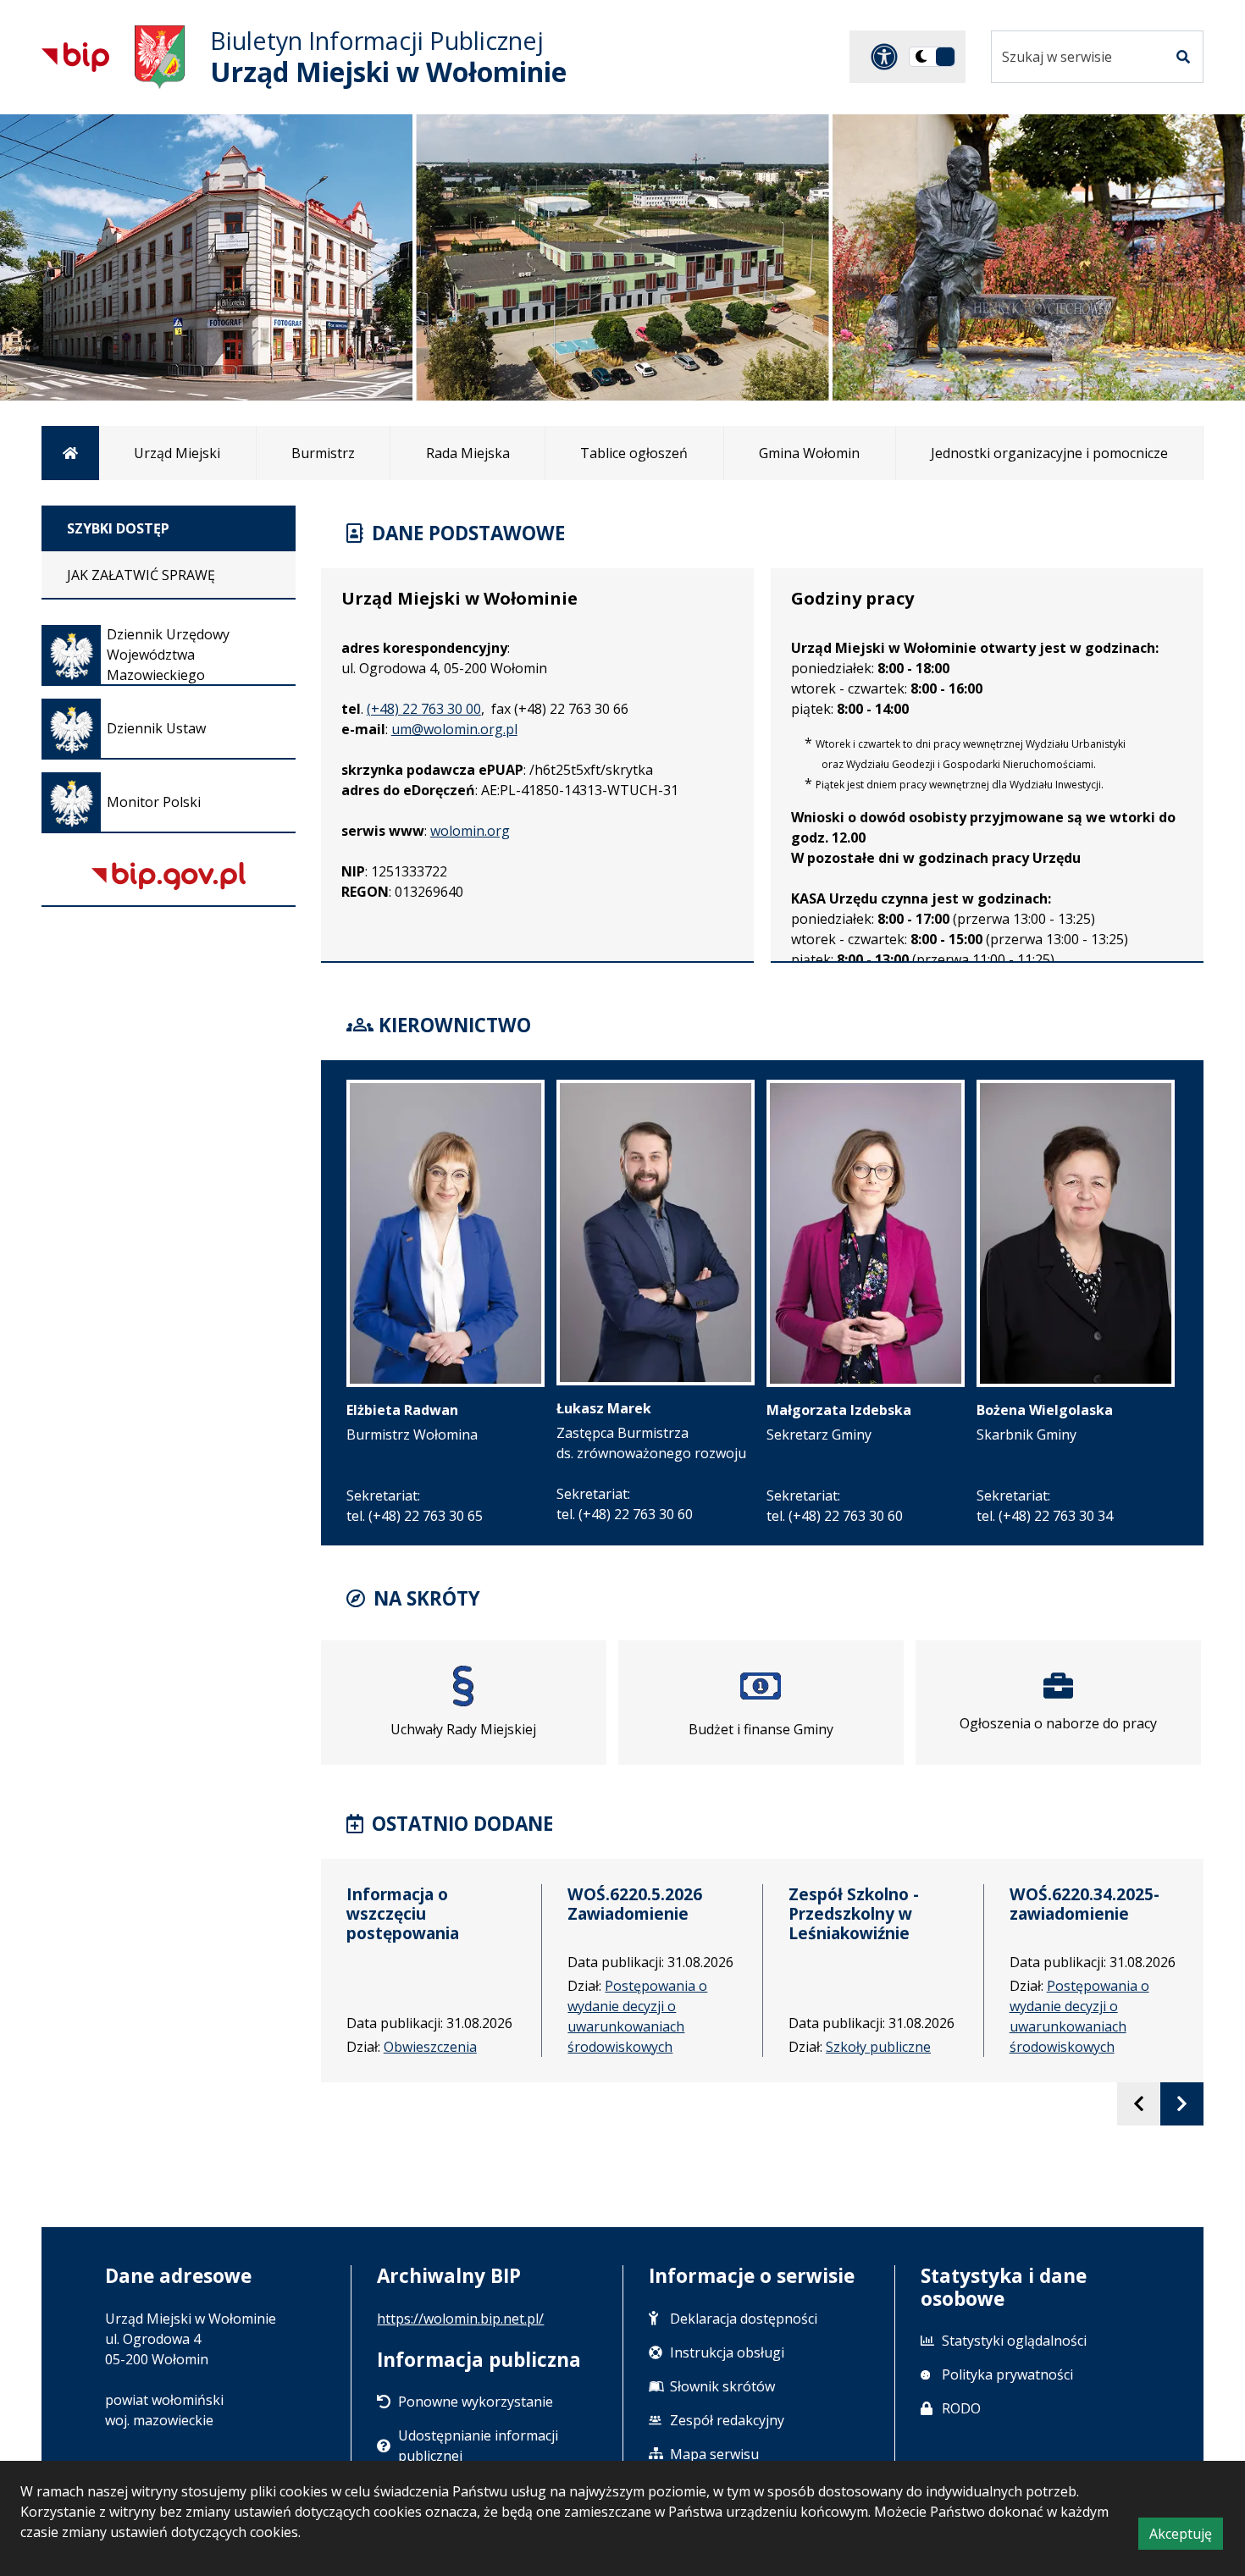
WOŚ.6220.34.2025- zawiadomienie (1085, 1904)
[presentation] (1139, 2104)
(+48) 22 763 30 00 (424, 709)
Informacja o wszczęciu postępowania (403, 1913)
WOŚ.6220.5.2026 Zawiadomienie (635, 1904)
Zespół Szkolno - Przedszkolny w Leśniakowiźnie (854, 1913)
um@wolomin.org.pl (454, 729)
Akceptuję (1186, 2537)
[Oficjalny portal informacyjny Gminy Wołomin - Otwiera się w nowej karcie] (160, 57)
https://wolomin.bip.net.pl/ (460, 2319)
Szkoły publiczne (878, 2047)
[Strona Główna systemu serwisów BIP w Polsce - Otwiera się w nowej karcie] (75, 57)
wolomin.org (470, 831)
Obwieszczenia (430, 2047)
